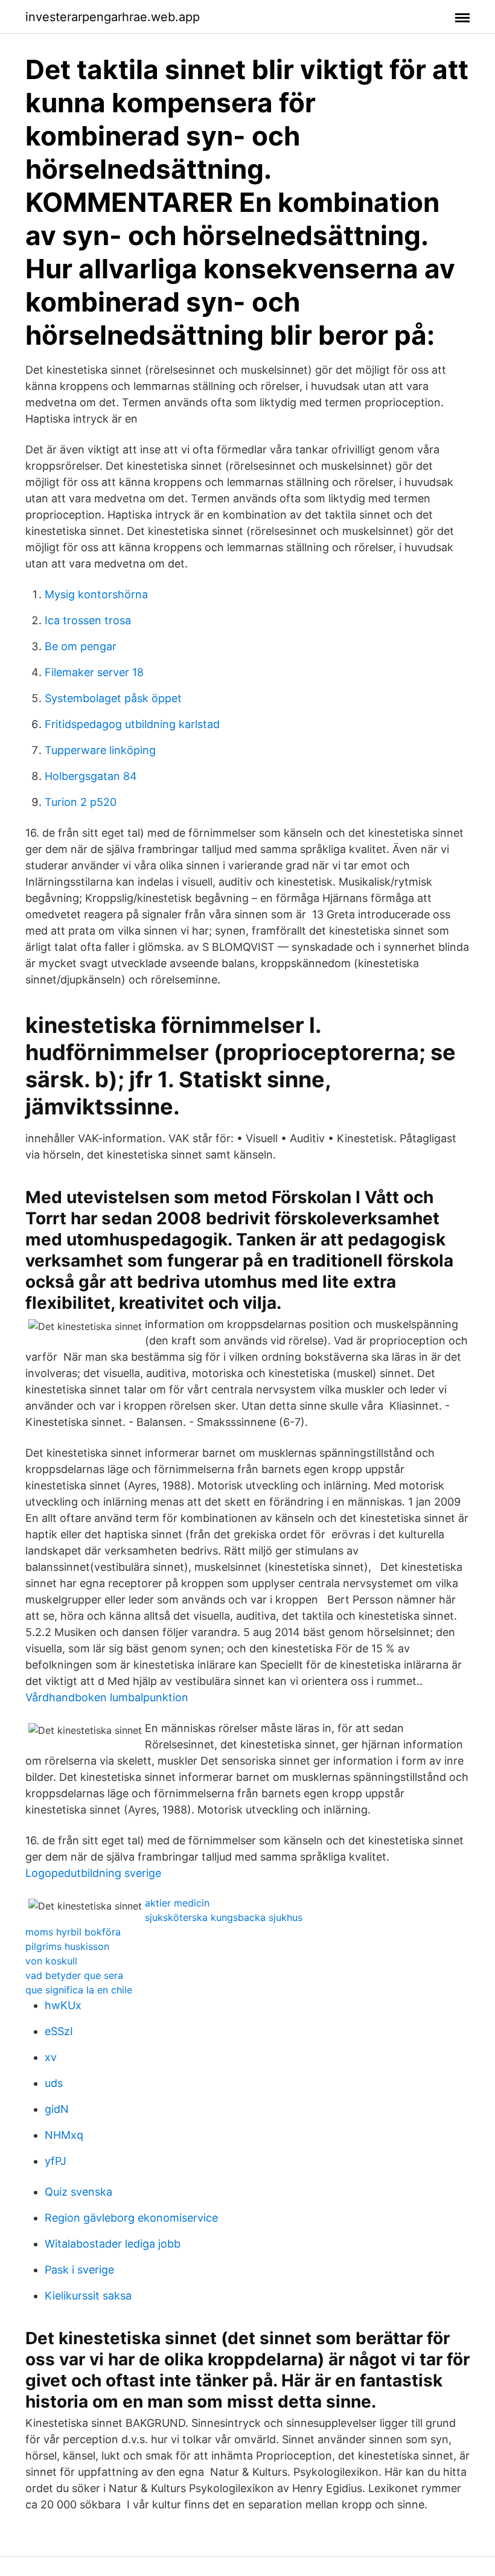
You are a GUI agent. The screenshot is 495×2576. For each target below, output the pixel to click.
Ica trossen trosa (88, 620)
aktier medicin (177, 1903)
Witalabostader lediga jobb (113, 2244)
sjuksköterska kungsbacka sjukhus (224, 1917)
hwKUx (63, 2005)
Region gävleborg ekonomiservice (131, 2218)
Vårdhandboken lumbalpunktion (107, 1697)
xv (51, 2057)
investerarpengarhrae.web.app (113, 17)
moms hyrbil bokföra (73, 1932)
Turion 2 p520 (81, 802)
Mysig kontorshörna (96, 594)
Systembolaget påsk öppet (113, 698)
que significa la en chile (79, 1990)
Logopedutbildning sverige (93, 1873)
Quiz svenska (78, 2192)
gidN (57, 2109)
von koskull (51, 1961)
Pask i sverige (79, 2270)
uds (54, 2083)
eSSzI (59, 2031)
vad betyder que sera (74, 1975)
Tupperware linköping (100, 750)
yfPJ (56, 2161)
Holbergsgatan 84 (91, 776)
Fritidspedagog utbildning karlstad (132, 724)
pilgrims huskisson (67, 1946)
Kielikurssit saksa (88, 2296)
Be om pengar (81, 646)
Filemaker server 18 (94, 672)
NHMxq (64, 2135)
